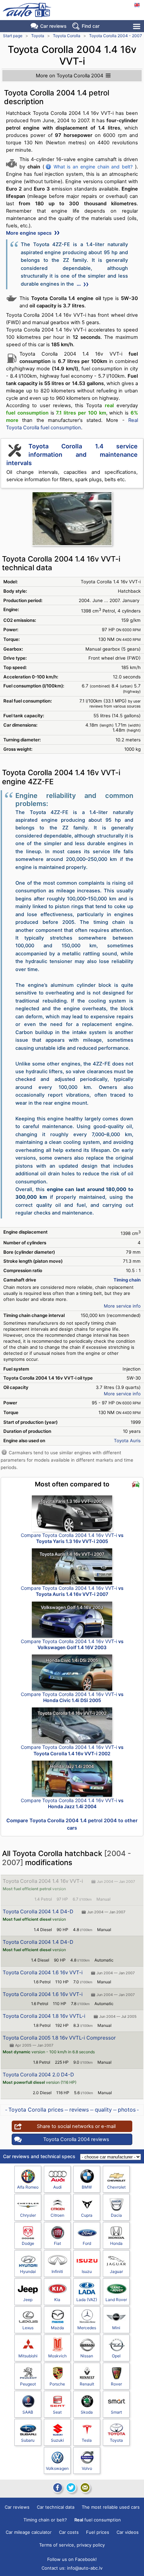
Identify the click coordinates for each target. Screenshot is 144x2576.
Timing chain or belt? (45, 2520)
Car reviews (53, 26)
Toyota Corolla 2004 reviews (76, 2139)
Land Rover (116, 2300)
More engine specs (29, 233)
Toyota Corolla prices (36, 2110)
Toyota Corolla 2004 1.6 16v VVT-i (43, 1972)
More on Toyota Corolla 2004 (69, 76)
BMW (87, 2187)
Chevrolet (116, 2187)
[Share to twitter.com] (71, 2488)
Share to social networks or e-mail (76, 2126)
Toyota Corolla (67, 36)
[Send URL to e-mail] (85, 2488)
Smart (116, 2412)
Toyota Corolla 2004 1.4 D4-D (38, 1911)
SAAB (28, 2412)
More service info (122, 1306)
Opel (116, 2356)
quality (103, 2110)
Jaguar (116, 2271)
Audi (57, 2187)
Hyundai (28, 2271)
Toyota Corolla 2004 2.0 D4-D (38, 2075)
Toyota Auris (127, 1441)
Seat (57, 2412)
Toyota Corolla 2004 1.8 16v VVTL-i (44, 2016)
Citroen (57, 2215)
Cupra (87, 2215)
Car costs (69, 2532)
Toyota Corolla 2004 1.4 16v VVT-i (43, 1881)
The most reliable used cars (111, 2507)
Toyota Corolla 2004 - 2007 (116, 36)
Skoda (87, 2412)
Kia (57, 2300)
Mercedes (87, 2328)
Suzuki (57, 2440)
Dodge (28, 2243)
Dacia (116, 2215)
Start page (13, 36)
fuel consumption (98, 2520)
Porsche (57, 2384)
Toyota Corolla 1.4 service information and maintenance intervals (72, 455)
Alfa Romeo (28, 2187)
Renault (87, 2384)
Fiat (57, 2243)
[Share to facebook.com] (57, 2488)
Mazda (57, 2328)
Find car (91, 26)
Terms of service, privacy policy (72, 2545)
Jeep (28, 2300)
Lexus (28, 2328)
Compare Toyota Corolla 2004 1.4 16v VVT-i (72, 1538)
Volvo (87, 2468)
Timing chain (127, 1280)
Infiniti (57, 2271)
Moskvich (57, 2356)
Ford (87, 2243)
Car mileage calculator (29, 2532)
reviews (79, 2110)
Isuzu (87, 2271)
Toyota (38, 36)
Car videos (128, 2532)
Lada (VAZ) (87, 2300)
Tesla (87, 2440)
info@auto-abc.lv (85, 2568)
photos (127, 2110)
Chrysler (28, 2215)
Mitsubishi (28, 2356)
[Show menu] (137, 26)
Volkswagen (57, 2468)
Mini (116, 2328)
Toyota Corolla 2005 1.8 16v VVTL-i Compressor (59, 2038)
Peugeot (28, 2384)
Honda (116, 2243)
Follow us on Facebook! (72, 2559)
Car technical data (56, 2507)
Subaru (28, 2440)
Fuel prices (98, 2532)
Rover (116, 2384)
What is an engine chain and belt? (93, 167)
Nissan (87, 2356)
